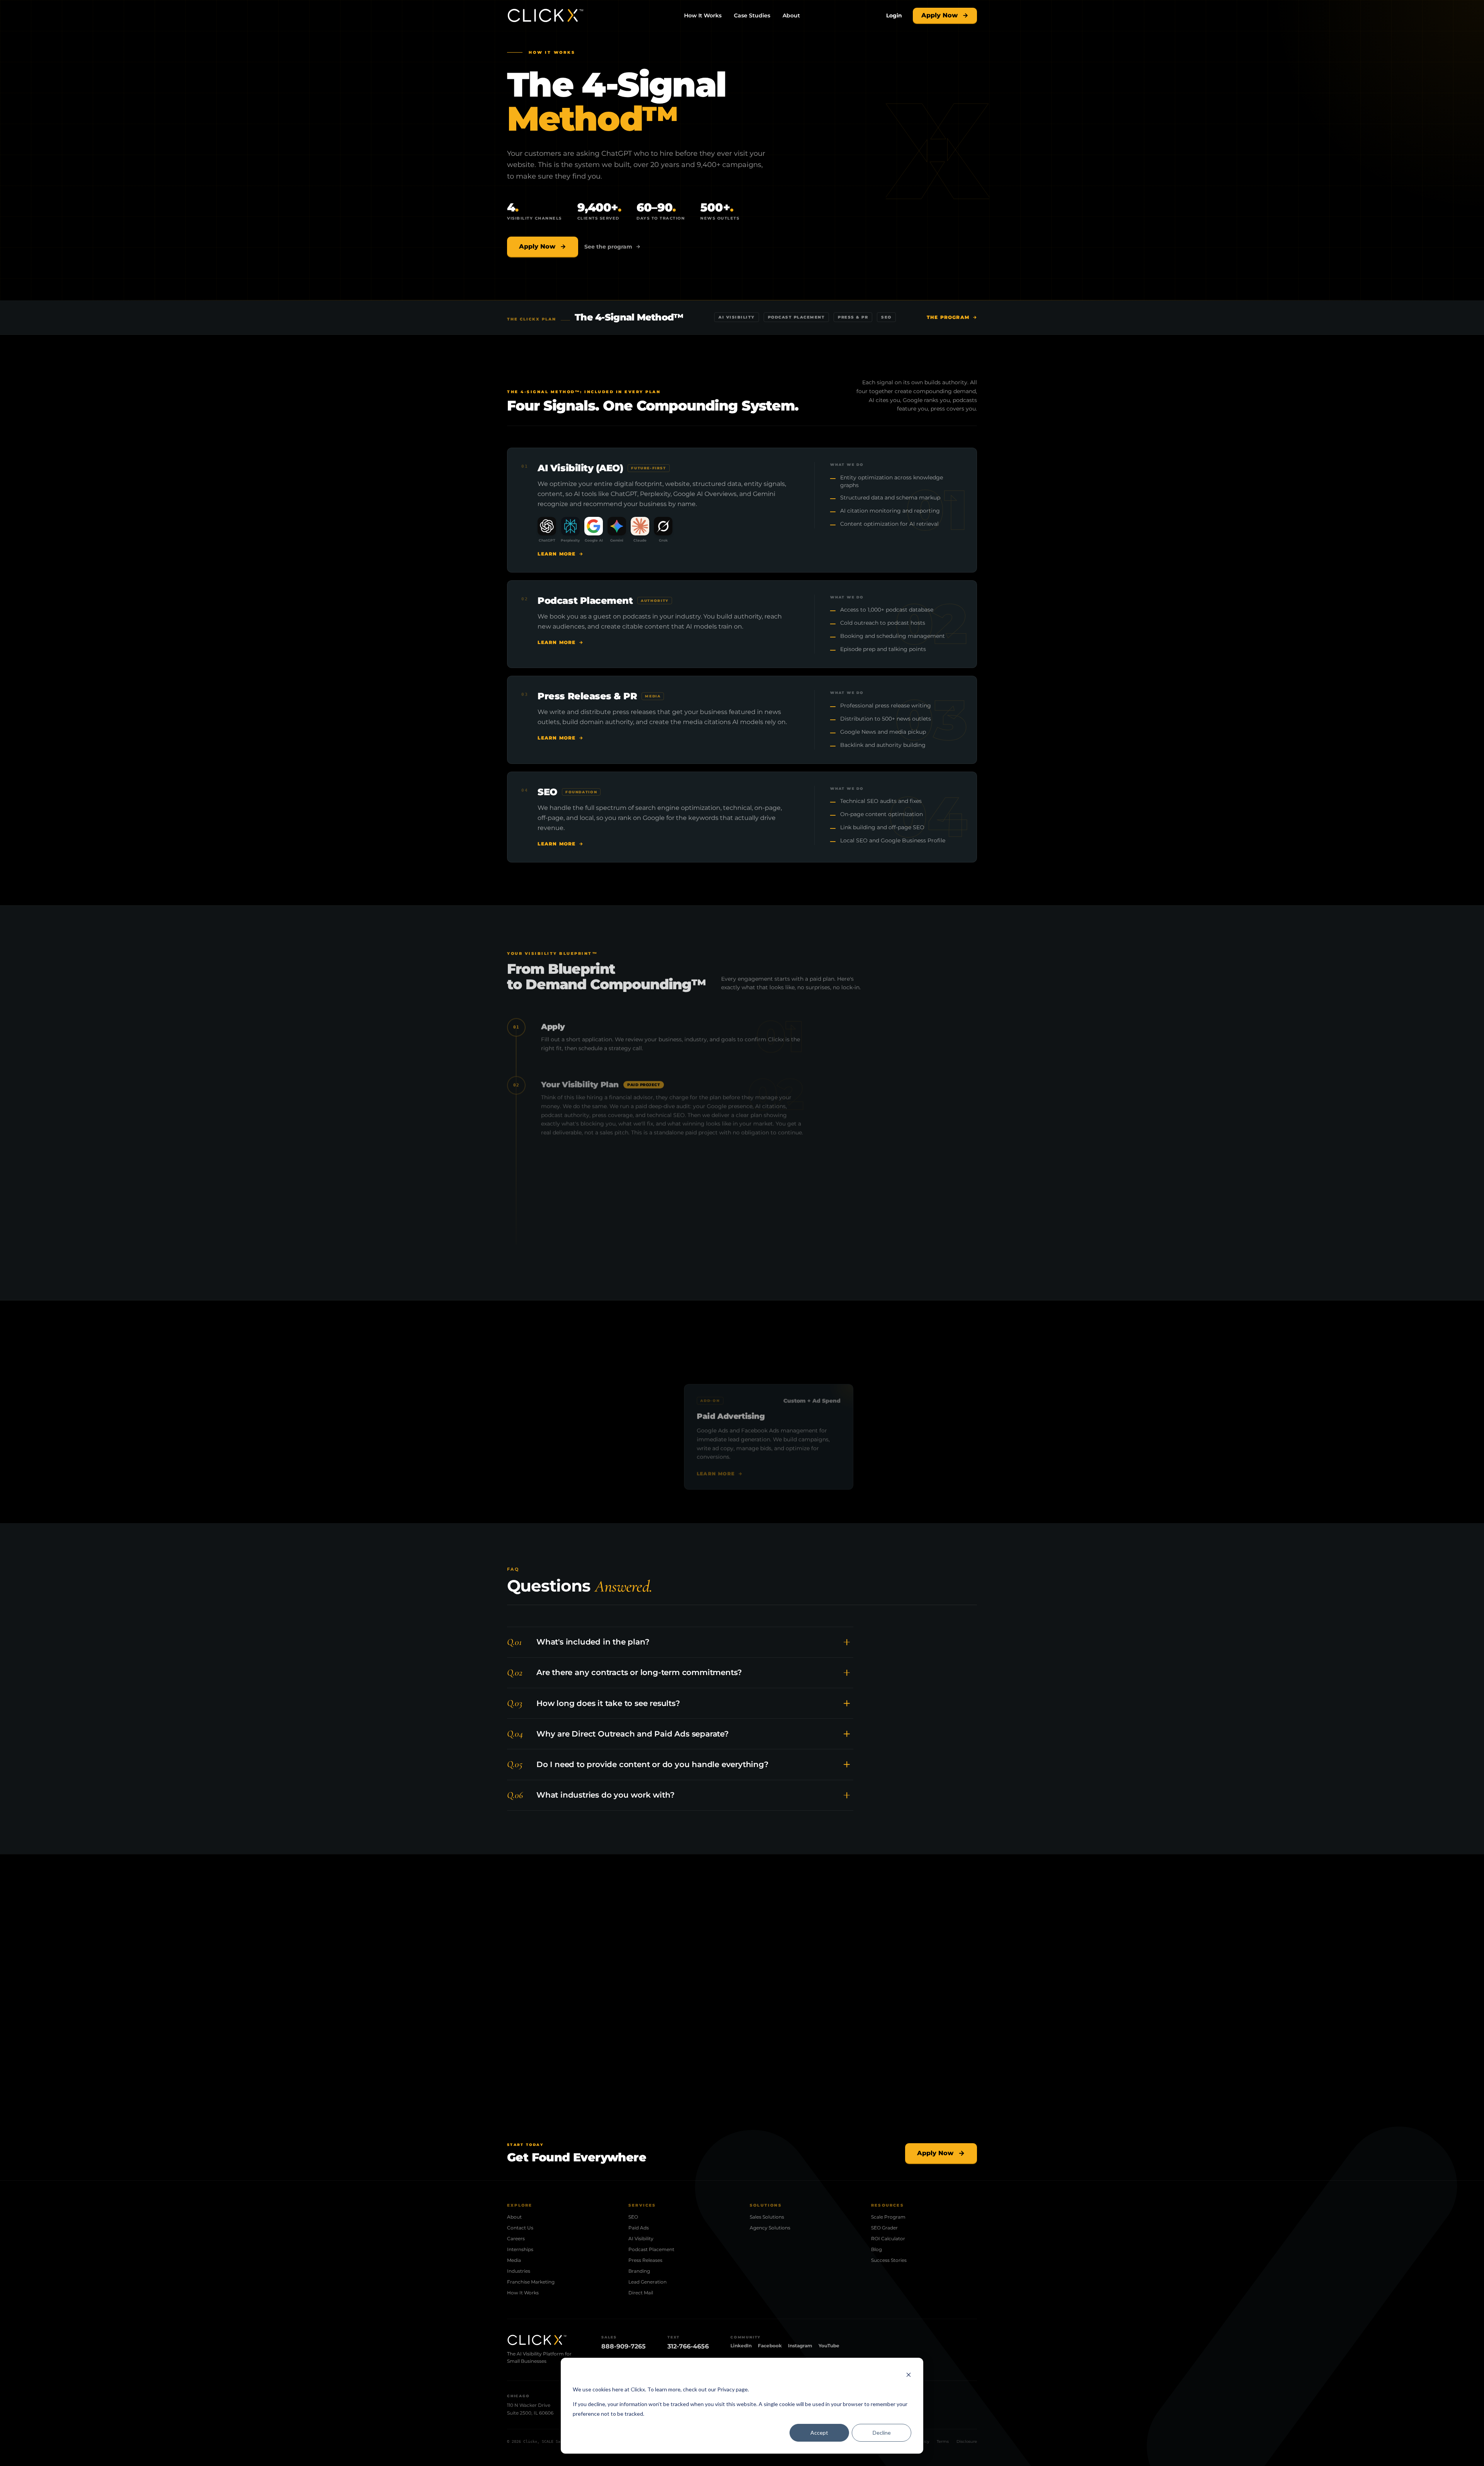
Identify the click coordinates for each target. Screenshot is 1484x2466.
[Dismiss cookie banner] (909, 2375)
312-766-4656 (688, 2346)
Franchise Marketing (531, 2282)
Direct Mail (641, 2293)
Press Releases (645, 2260)
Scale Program (888, 2217)
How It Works (703, 15)
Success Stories (889, 2260)
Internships (520, 2249)
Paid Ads (639, 2228)
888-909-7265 (624, 2346)
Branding (639, 2271)
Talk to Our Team (637, 2054)
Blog (876, 2249)
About (791, 15)
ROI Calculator (888, 2238)
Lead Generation (648, 2282)
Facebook (770, 2346)
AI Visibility (641, 2238)
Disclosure (967, 2441)
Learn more (556, 553)
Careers (516, 2238)
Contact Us (520, 2228)
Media (514, 2260)
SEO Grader (884, 2228)
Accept (819, 2433)
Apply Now (939, 15)
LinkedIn (741, 2346)
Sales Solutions (767, 2217)
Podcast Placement (651, 2249)
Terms (943, 2441)
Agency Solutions (770, 2228)
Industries (519, 2271)
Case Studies (752, 15)
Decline (882, 2433)
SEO (633, 2217)
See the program (608, 247)
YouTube (829, 2346)
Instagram (800, 2346)
